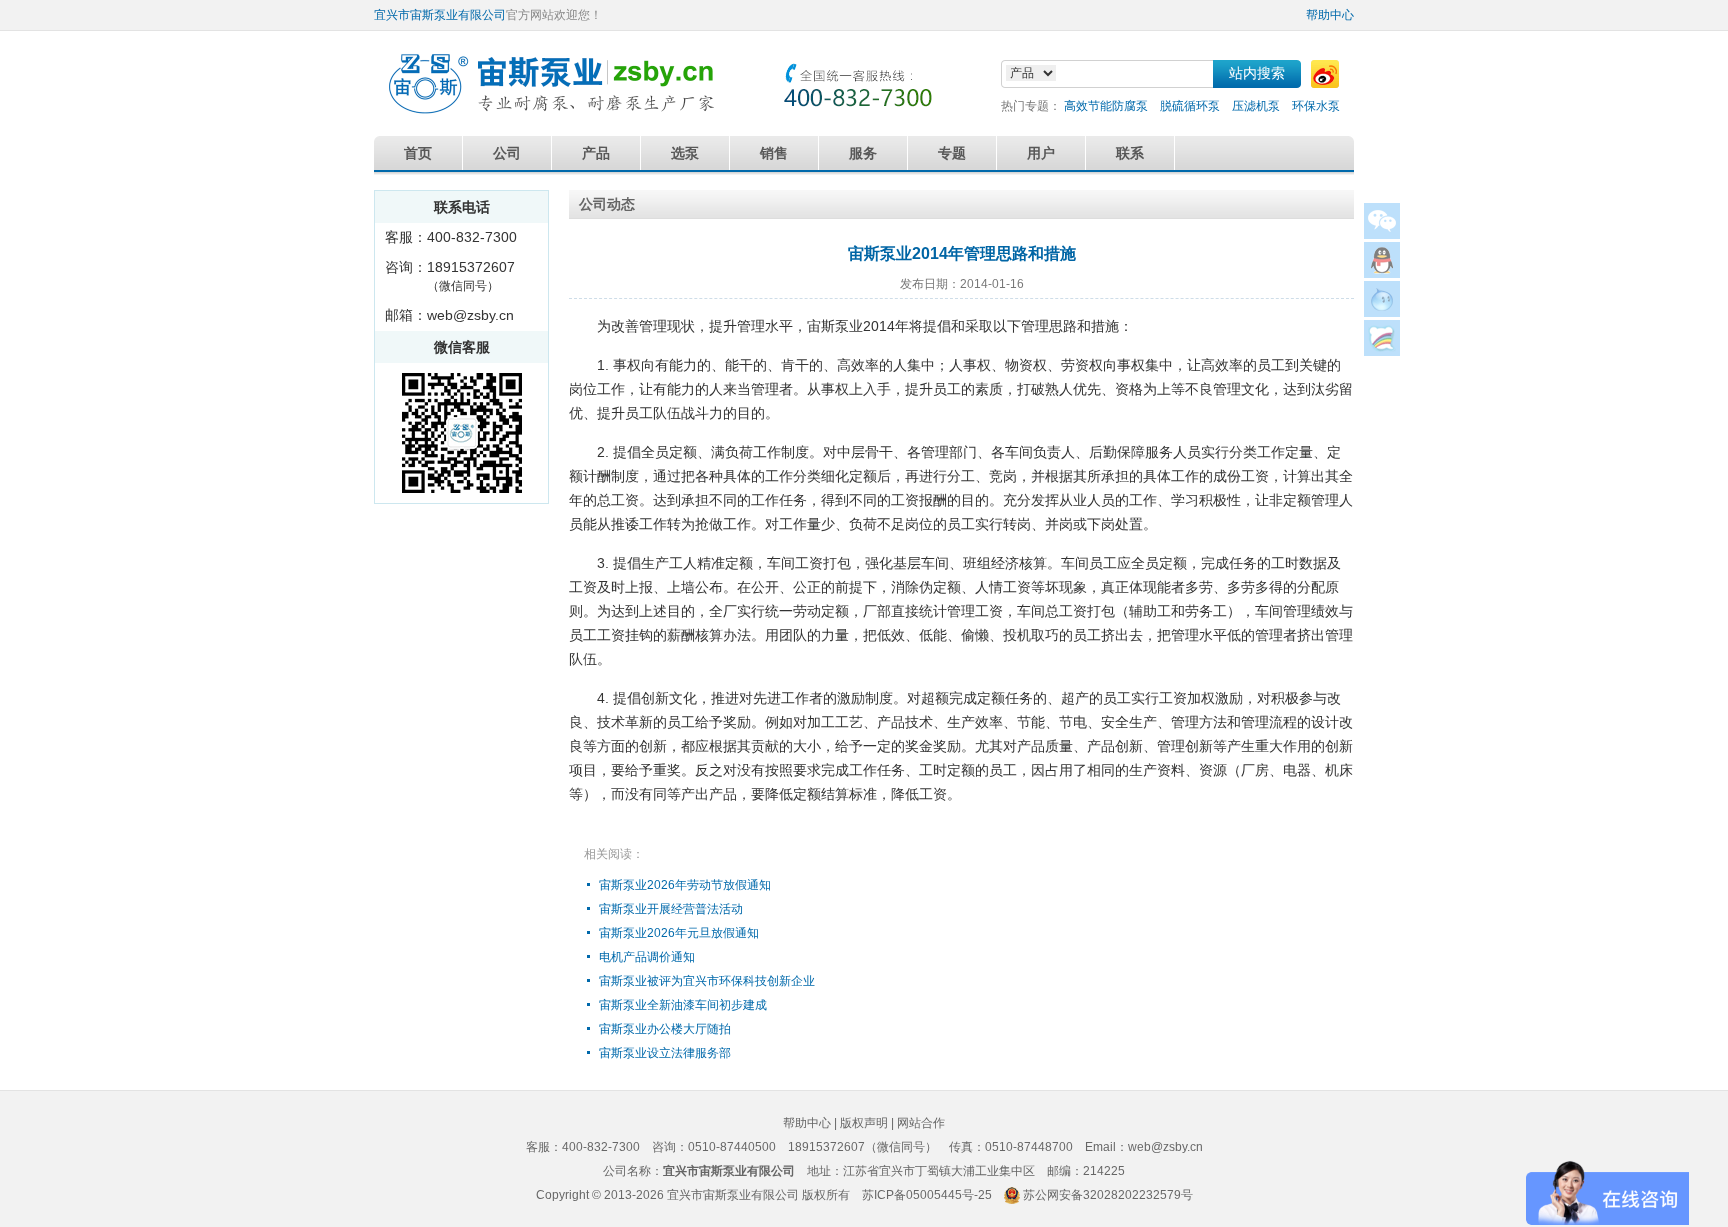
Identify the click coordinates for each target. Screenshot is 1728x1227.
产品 (596, 153)
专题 (952, 153)
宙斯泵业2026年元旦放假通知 (679, 933)
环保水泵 (1316, 106)
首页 (418, 153)
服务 (863, 153)
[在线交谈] (1382, 350)
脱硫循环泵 (1190, 106)
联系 (1130, 153)
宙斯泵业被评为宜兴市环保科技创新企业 (707, 981)
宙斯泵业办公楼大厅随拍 (665, 1029)
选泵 (685, 153)
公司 (507, 153)
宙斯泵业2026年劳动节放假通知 (685, 885)
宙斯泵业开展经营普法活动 (671, 909)
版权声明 (864, 1123)
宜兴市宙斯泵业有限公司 (440, 15)
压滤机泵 (1256, 106)
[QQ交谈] (1382, 272)
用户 (1041, 153)
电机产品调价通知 (647, 957)
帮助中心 (1330, 15)
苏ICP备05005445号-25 (927, 1195)
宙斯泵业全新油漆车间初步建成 (683, 1005)
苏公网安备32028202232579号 (1108, 1195)
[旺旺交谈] (1382, 311)
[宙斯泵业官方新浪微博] (1325, 74)
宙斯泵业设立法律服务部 (665, 1053)
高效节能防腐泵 (1106, 106)
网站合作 (921, 1123)
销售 (774, 153)
